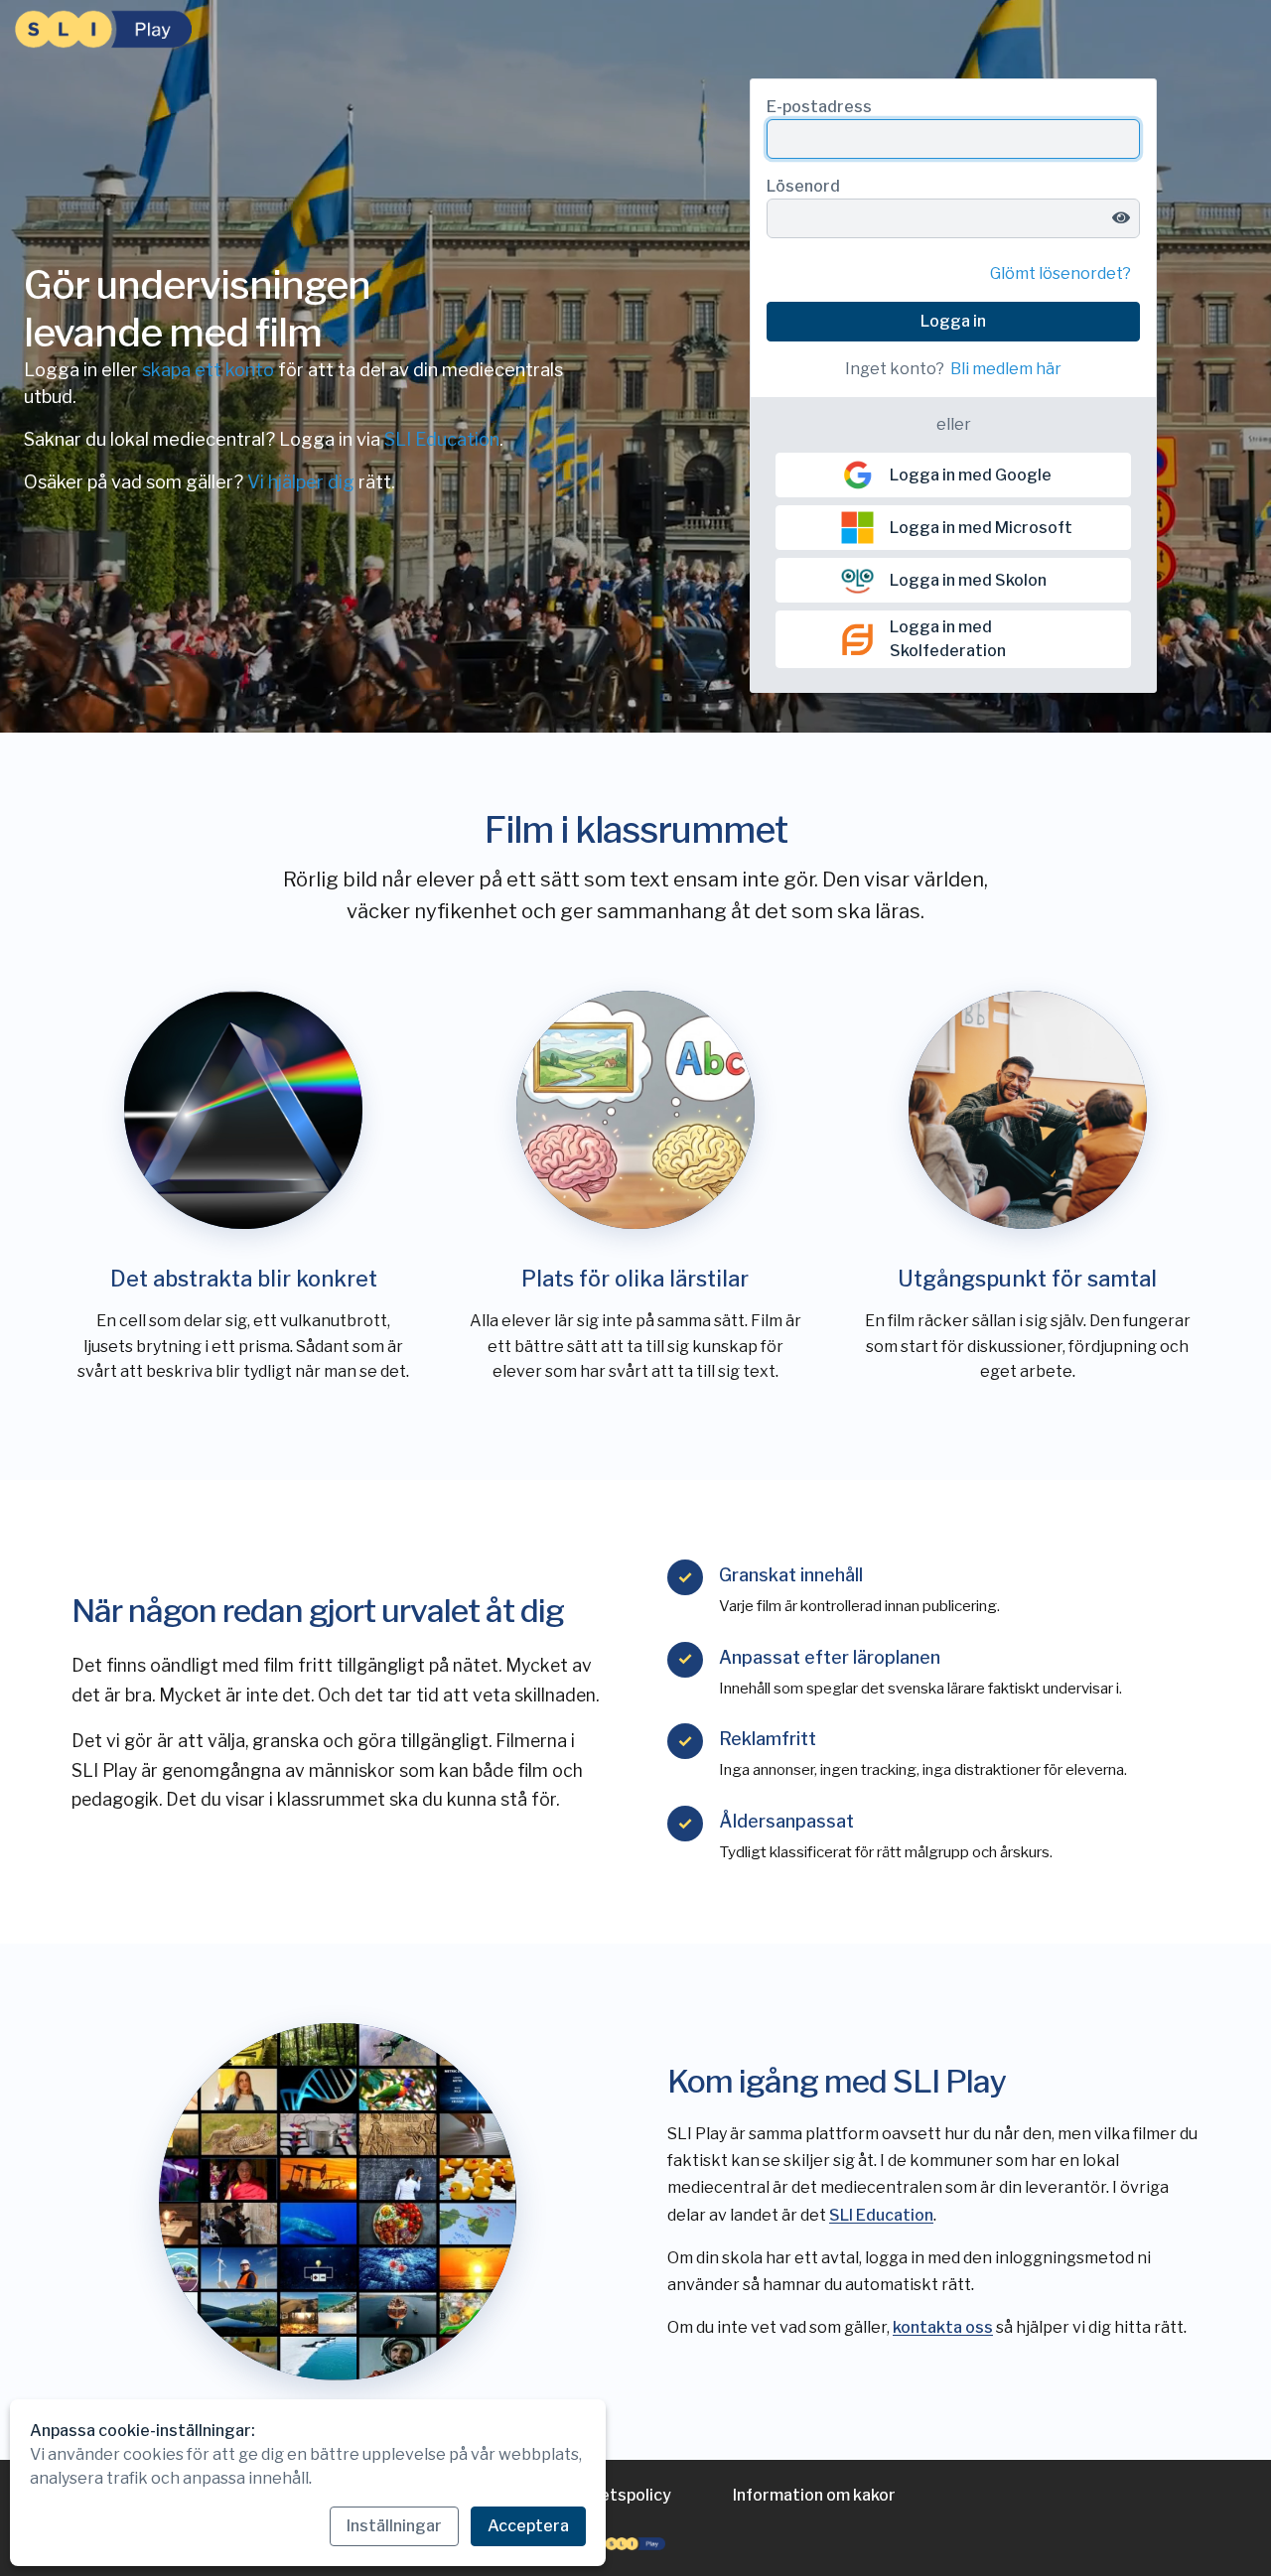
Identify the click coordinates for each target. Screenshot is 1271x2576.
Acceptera (528, 2526)
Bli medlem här (1006, 369)
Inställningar (394, 2526)
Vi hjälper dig (301, 482)
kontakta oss (943, 2327)
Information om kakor (814, 2495)
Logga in (953, 321)
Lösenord (803, 186)
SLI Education (442, 439)
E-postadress (819, 107)
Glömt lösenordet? (1060, 273)
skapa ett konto (208, 370)
